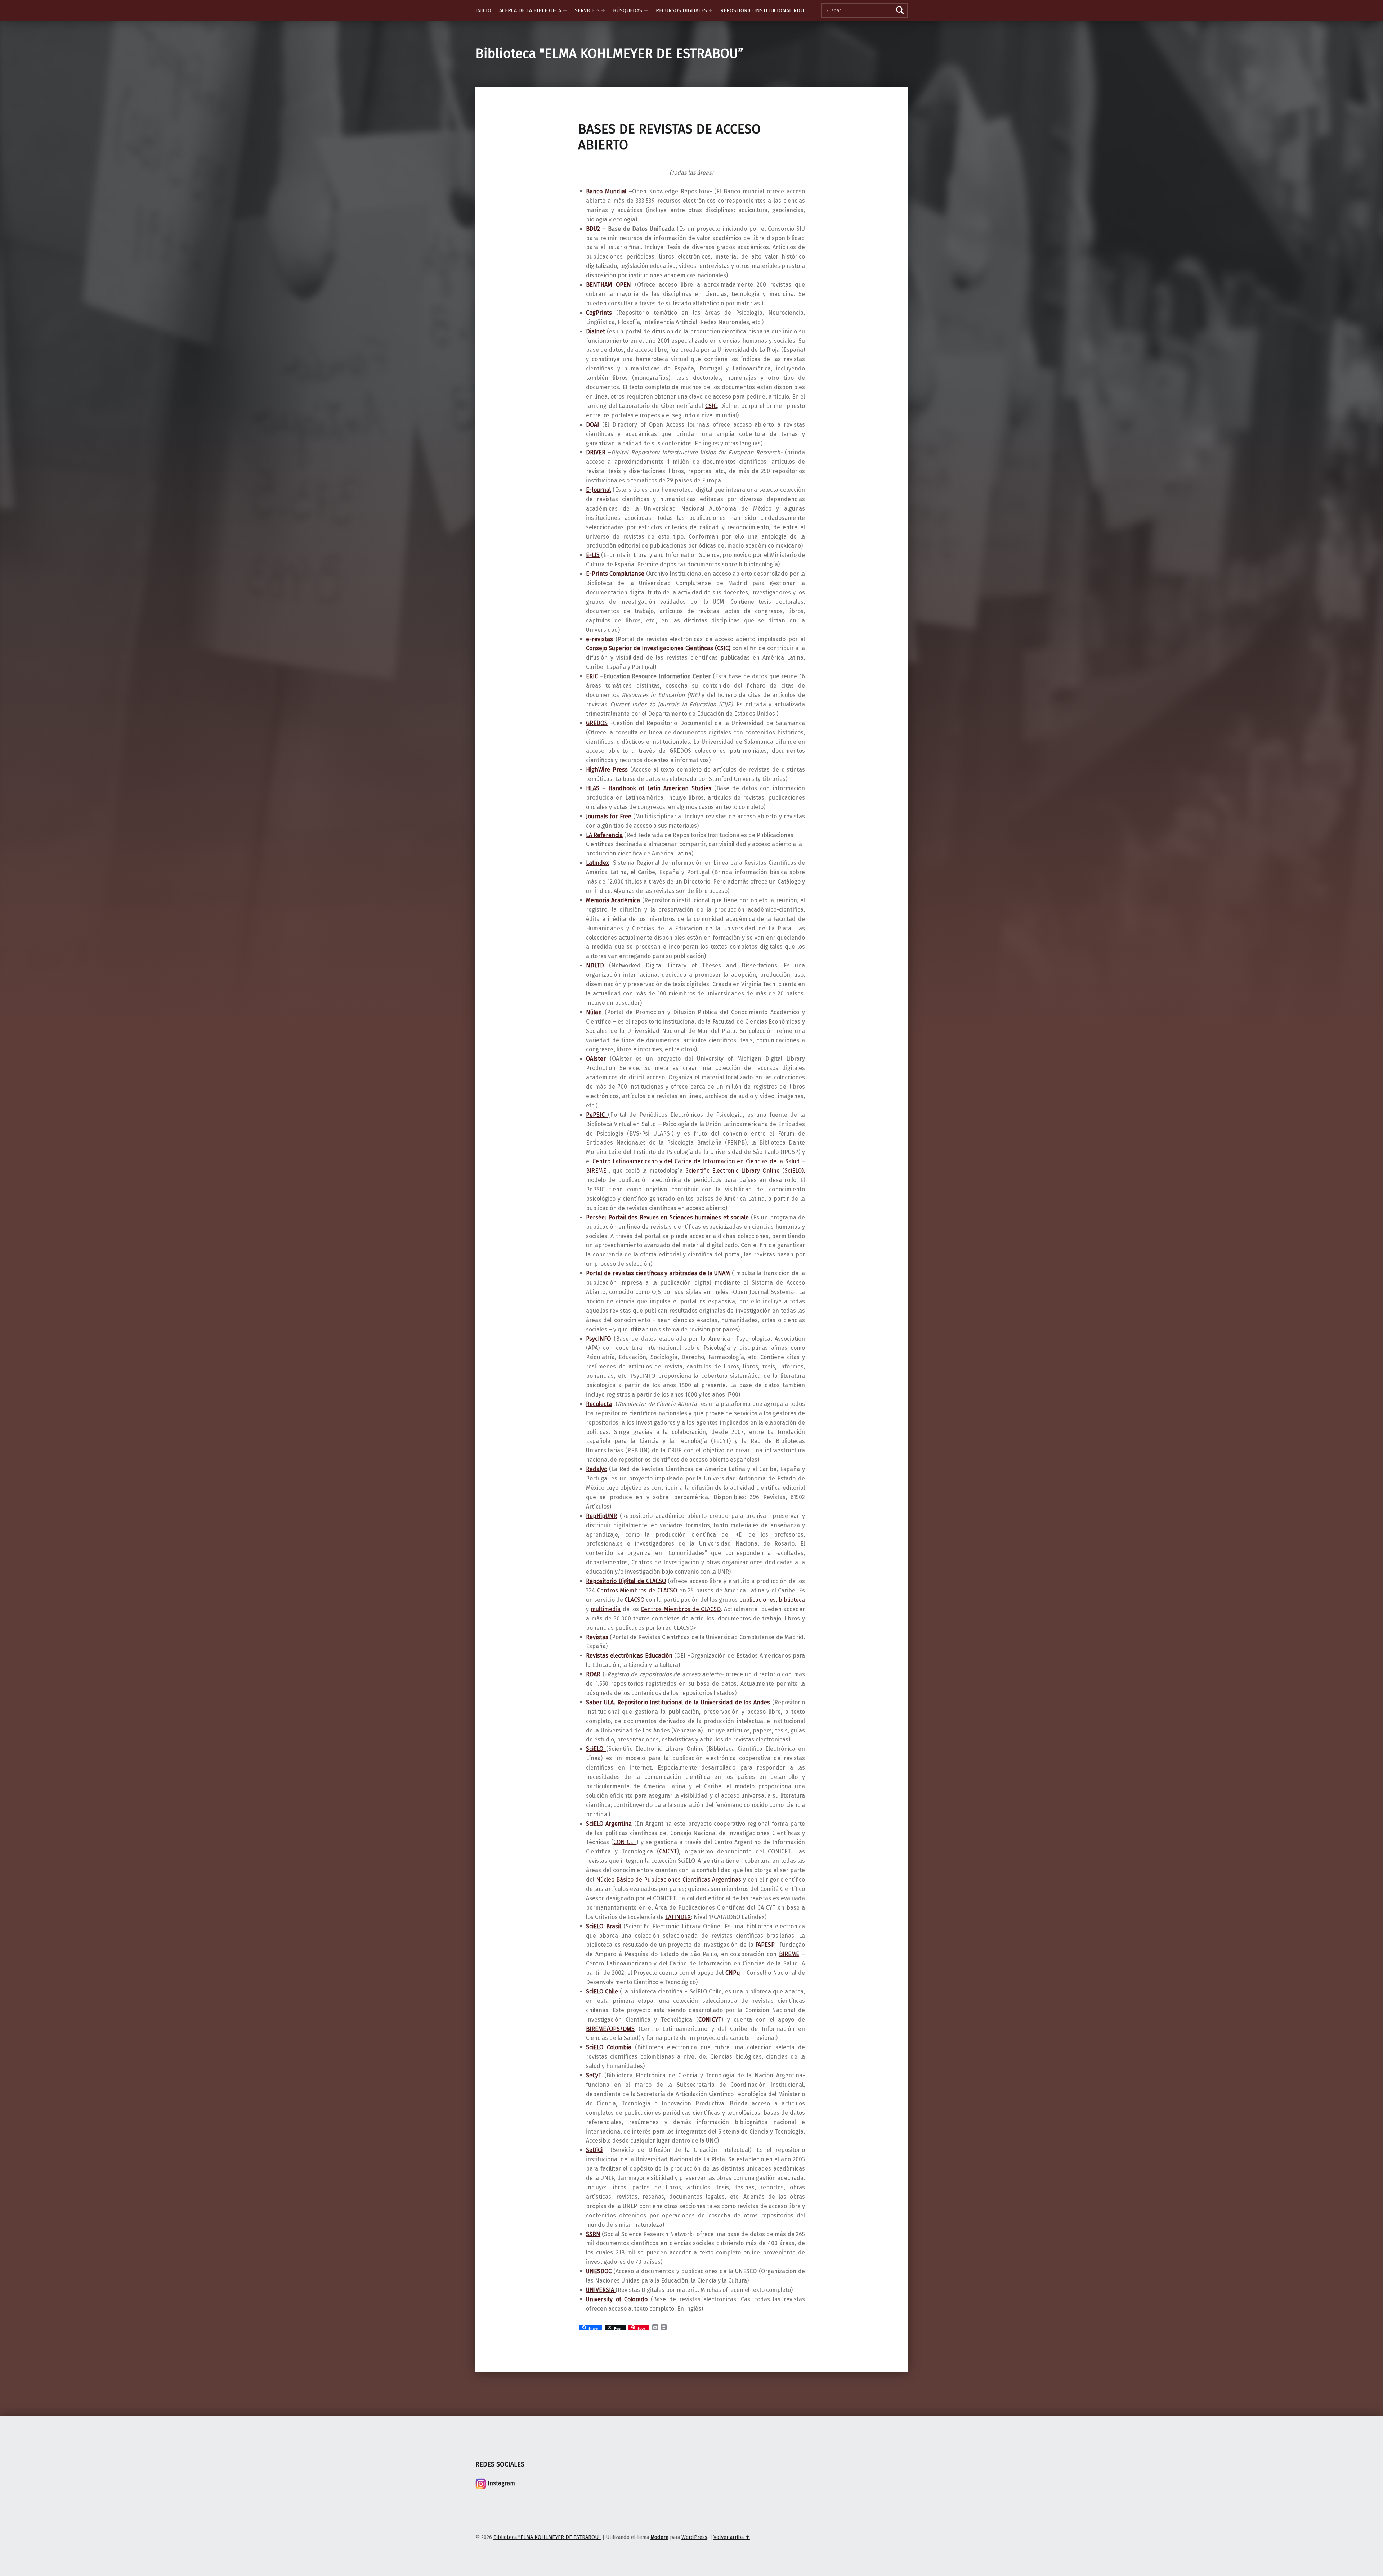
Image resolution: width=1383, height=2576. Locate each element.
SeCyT (594, 2075)
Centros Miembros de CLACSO (637, 1590)
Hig (590, 770)
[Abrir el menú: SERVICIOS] (603, 10)
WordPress (694, 2537)
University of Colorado (617, 2299)
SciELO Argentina (609, 1824)
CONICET (625, 1842)
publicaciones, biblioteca (772, 1600)
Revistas (597, 1637)
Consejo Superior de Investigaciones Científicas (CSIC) (658, 648)
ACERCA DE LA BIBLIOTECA (530, 10)
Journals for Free (609, 816)
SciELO (596, 1749)
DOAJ (592, 425)
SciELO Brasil (603, 1926)
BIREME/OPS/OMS (610, 2029)
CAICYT (668, 1851)
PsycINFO (598, 1339)
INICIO (483, 10)
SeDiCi (594, 2150)
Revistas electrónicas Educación (629, 1656)
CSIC (711, 406)
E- (589, 574)
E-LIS (593, 555)
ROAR (593, 1674)
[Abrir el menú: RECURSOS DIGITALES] (711, 10)
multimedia (606, 1609)
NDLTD (595, 965)
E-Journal (598, 490)
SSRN (593, 2234)
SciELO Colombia (609, 2047)
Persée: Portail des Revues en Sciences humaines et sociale (667, 1217)
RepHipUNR (601, 1516)
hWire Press (611, 770)
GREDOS (597, 723)
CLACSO (634, 1600)
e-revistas (599, 639)
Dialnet (596, 331)
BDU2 (593, 229)
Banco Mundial (606, 191)
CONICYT (710, 2020)
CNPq (733, 1973)
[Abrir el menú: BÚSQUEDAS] (646, 10)
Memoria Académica (613, 900)
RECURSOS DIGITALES (681, 10)
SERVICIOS (587, 10)
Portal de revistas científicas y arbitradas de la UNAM (658, 1273)
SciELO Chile (602, 1991)
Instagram (501, 2483)
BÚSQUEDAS (628, 10)
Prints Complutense (618, 574)
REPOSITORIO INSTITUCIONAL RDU (762, 10)
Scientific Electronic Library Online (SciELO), (745, 1171)
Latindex (597, 863)
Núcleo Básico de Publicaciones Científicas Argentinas (669, 1880)
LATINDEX (678, 1917)
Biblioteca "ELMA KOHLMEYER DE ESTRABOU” (609, 54)
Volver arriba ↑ (732, 2537)
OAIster (596, 1059)
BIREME (789, 1954)
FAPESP (765, 1945)
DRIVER (596, 452)
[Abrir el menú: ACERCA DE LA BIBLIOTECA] (565, 10)
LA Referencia (604, 835)
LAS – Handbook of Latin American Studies (651, 788)
